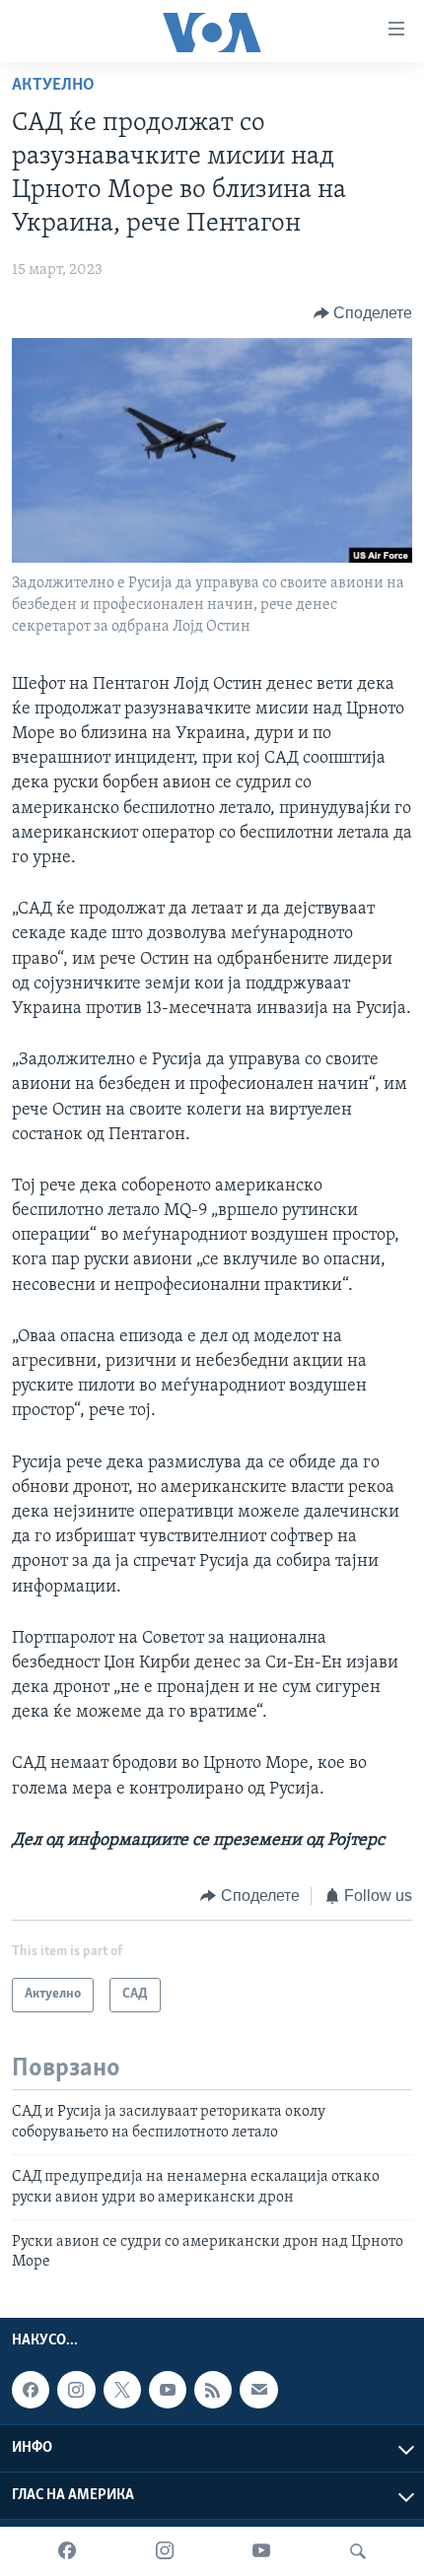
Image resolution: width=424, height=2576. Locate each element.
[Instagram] (165, 2551)
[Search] (358, 2551)
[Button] (363, 313)
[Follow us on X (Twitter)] (122, 2390)
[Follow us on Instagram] (76, 2390)
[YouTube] (261, 2551)
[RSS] (213, 2390)
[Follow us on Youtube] (168, 2390)
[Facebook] (67, 2551)
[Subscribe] (258, 2390)
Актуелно (53, 86)
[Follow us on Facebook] (31, 2390)
